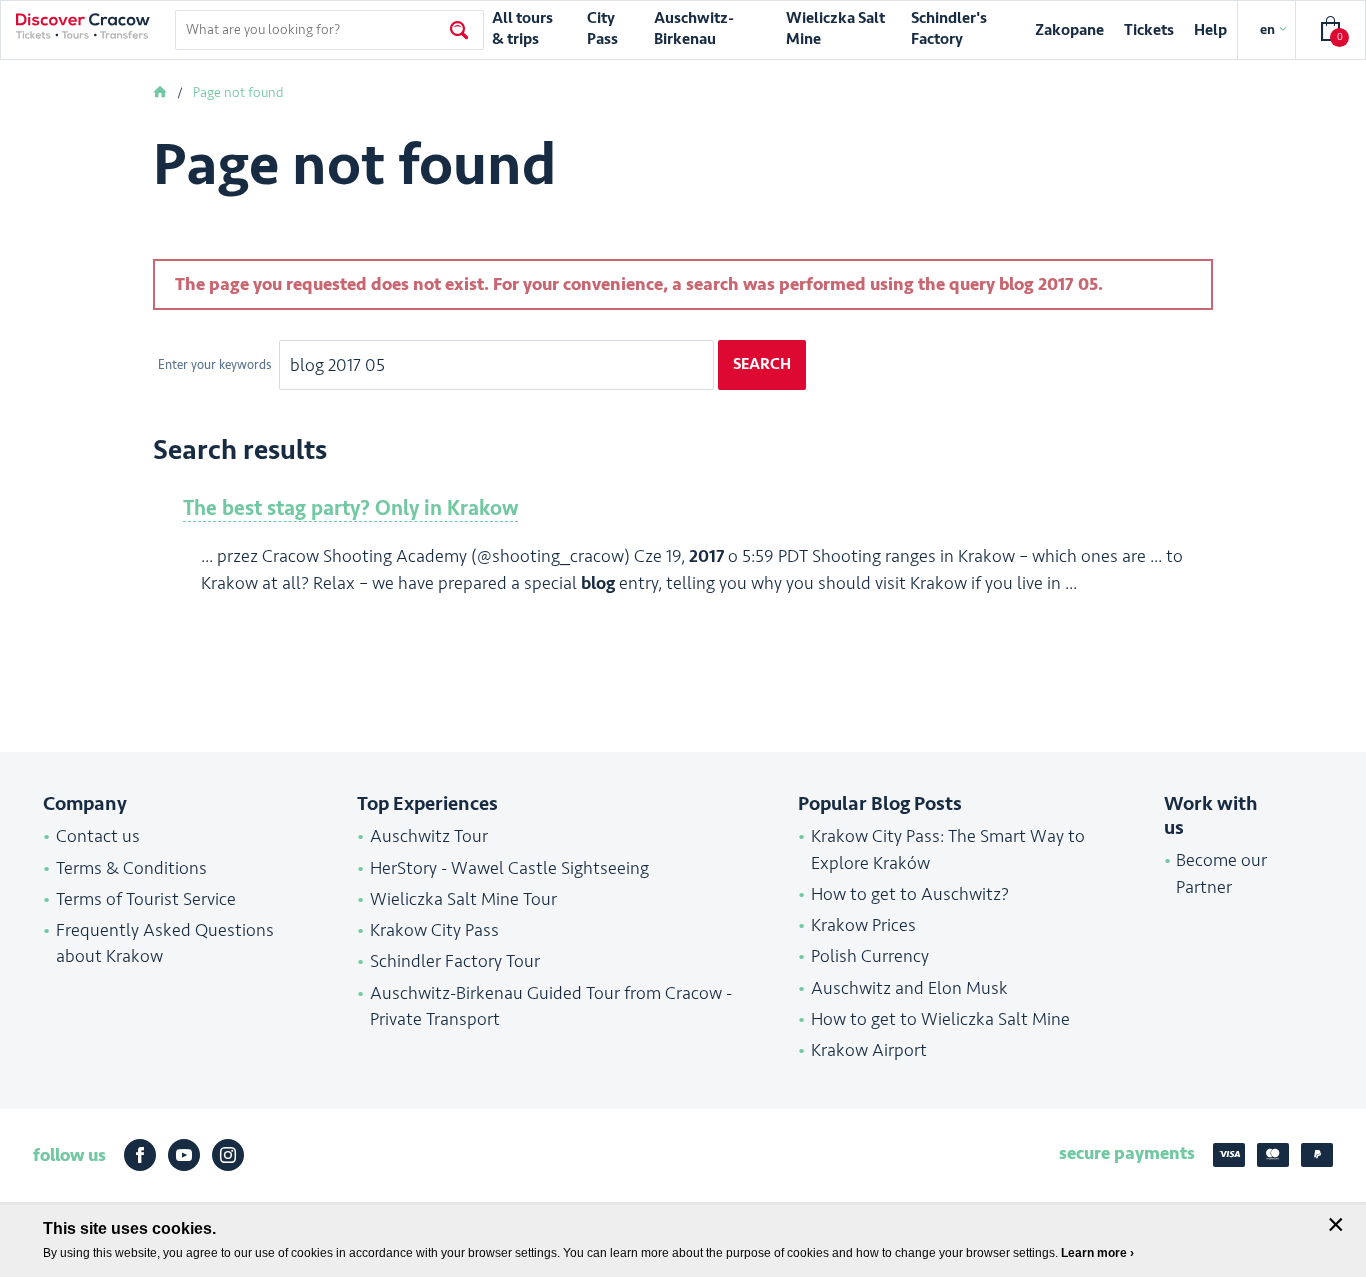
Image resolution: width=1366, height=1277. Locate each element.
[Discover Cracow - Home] (83, 26)
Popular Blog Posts (880, 804)
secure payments (1127, 1153)
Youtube (184, 1155)
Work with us (1211, 816)
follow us (69, 1155)
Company (85, 804)
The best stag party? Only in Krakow (350, 508)
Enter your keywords (216, 365)
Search (762, 364)
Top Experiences (427, 804)
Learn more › (1097, 1253)
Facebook (140, 1155)
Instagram (228, 1155)
